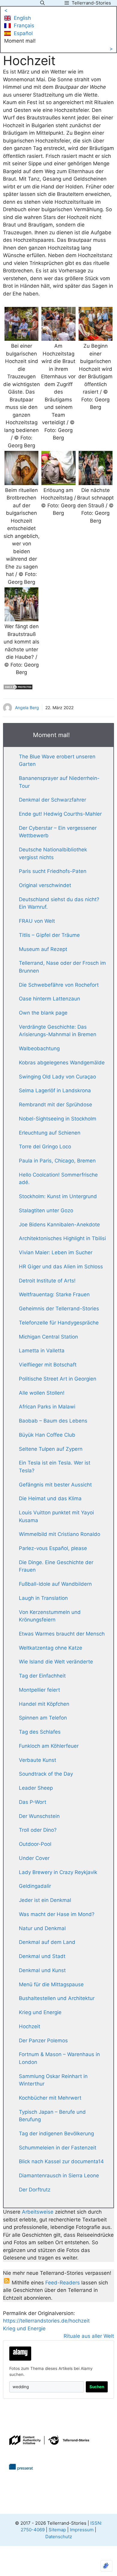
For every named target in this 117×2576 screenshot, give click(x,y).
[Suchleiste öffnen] (42, 3)
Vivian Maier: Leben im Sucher (56, 1252)
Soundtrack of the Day (46, 1774)
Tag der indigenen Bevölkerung (56, 2134)
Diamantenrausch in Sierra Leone (59, 2176)
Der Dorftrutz (35, 2190)
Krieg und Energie (40, 2012)
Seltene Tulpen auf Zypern (51, 1449)
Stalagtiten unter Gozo (46, 1210)
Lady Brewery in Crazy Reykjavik (58, 1872)
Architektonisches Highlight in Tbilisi (62, 1238)
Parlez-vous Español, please (53, 1548)
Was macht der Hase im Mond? (57, 1914)
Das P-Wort (33, 1802)
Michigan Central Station (48, 1337)
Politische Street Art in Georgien (58, 1379)
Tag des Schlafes (40, 1732)
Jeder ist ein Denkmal (45, 1900)
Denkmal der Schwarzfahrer (52, 800)
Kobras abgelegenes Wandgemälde (62, 1063)
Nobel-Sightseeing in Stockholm (58, 1119)
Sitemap (57, 2530)
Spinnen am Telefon (43, 1718)
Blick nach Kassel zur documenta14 (61, 2161)
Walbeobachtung (39, 1048)
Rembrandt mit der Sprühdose (55, 1105)
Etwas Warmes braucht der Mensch (62, 1634)
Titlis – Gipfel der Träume (49, 935)
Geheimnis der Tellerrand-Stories (59, 1309)
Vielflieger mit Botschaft (48, 1365)
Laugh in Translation (43, 1598)
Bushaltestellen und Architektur (57, 1998)
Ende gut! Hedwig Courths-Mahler (60, 814)
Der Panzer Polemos (43, 2041)
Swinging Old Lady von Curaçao (57, 1077)
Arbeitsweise (38, 2212)
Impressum (82, 2530)
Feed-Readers (63, 2283)
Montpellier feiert (39, 1690)
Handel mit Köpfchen (44, 1704)
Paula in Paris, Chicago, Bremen (57, 1161)
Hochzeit (30, 2026)
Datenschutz (59, 2537)
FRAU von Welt (37, 921)
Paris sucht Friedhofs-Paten (53, 871)
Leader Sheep (36, 1788)
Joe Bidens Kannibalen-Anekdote (59, 1225)
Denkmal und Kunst (42, 1970)
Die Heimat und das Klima (50, 1498)
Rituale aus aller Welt (89, 2336)
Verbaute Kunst (37, 1760)
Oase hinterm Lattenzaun (49, 999)
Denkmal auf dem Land (47, 1942)
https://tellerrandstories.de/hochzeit (46, 2321)
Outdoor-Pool (35, 1844)
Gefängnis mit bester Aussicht (55, 1485)
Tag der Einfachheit (42, 1676)
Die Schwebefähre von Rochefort (59, 985)
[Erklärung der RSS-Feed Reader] (7, 2283)
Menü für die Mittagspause (51, 1984)
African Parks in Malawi (47, 1407)
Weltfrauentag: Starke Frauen (54, 1294)
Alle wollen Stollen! (42, 1393)
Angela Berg (27, 708)
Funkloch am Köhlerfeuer (49, 1746)
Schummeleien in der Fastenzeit (58, 2148)
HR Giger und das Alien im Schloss (61, 1267)
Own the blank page (43, 1013)
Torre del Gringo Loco (45, 1147)
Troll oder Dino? (38, 1830)
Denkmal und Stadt (42, 1956)
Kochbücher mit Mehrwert (50, 2098)
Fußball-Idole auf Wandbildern (55, 1584)
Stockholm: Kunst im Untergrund (58, 1196)
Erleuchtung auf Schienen (50, 1133)
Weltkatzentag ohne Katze (51, 1648)
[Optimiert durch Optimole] (106, 2566)
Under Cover (34, 1858)
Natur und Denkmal (42, 1928)
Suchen (97, 2387)
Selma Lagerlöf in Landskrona (55, 1090)
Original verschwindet (45, 885)
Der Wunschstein (39, 1816)
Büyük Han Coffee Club (47, 1435)
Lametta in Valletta (42, 1351)
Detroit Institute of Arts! (47, 1281)
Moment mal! (20, 41)
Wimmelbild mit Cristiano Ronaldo (60, 1534)
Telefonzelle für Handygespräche (59, 1323)
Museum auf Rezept (43, 949)
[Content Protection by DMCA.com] (18, 688)
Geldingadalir (35, 1886)
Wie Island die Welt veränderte (56, 1662)
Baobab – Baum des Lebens (53, 1421)
